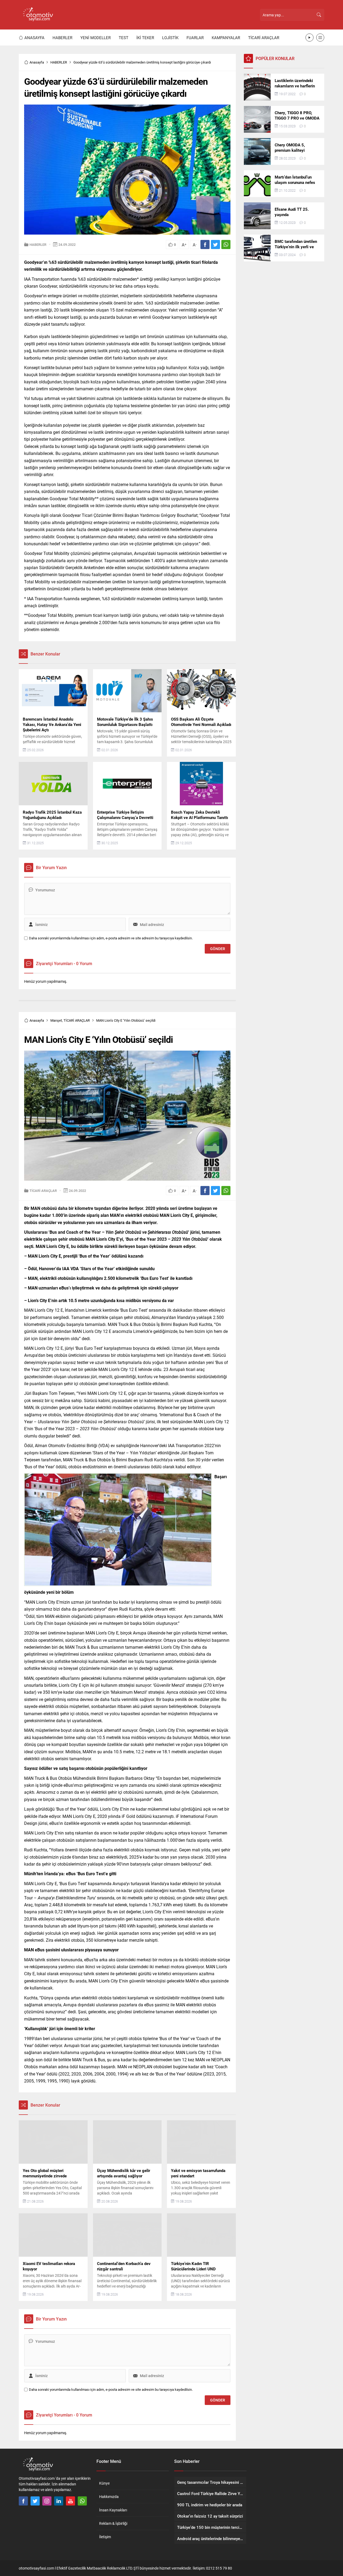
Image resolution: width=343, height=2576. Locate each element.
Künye (104, 2483)
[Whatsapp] (82, 2501)
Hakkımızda (109, 2497)
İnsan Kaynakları (113, 2510)
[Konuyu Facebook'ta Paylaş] (205, 244)
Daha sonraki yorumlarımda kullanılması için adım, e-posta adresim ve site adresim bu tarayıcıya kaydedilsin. (111, 938)
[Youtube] (70, 2501)
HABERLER (59, 62)
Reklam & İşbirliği (113, 2523)
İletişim (105, 2537)
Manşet (56, 1020)
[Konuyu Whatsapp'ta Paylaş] (226, 244)
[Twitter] (35, 2501)
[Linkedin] (59, 2501)
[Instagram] (47, 2501)
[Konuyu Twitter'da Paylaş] (215, 244)
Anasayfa (37, 62)
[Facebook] (23, 2501)
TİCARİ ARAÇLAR (77, 1020)
